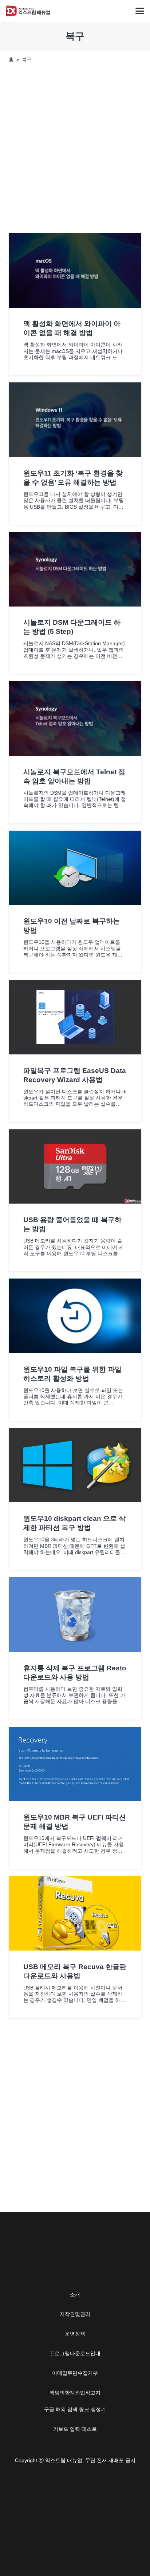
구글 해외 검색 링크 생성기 (75, 2409)
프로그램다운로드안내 (75, 2353)
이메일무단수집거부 (75, 2373)
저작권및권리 (75, 2314)
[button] (140, 11)
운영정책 (75, 2334)
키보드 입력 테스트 (75, 2429)
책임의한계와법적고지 (75, 2393)
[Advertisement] (75, 147)
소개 (75, 2294)
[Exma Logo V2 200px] (28, 11)
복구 (27, 59)
